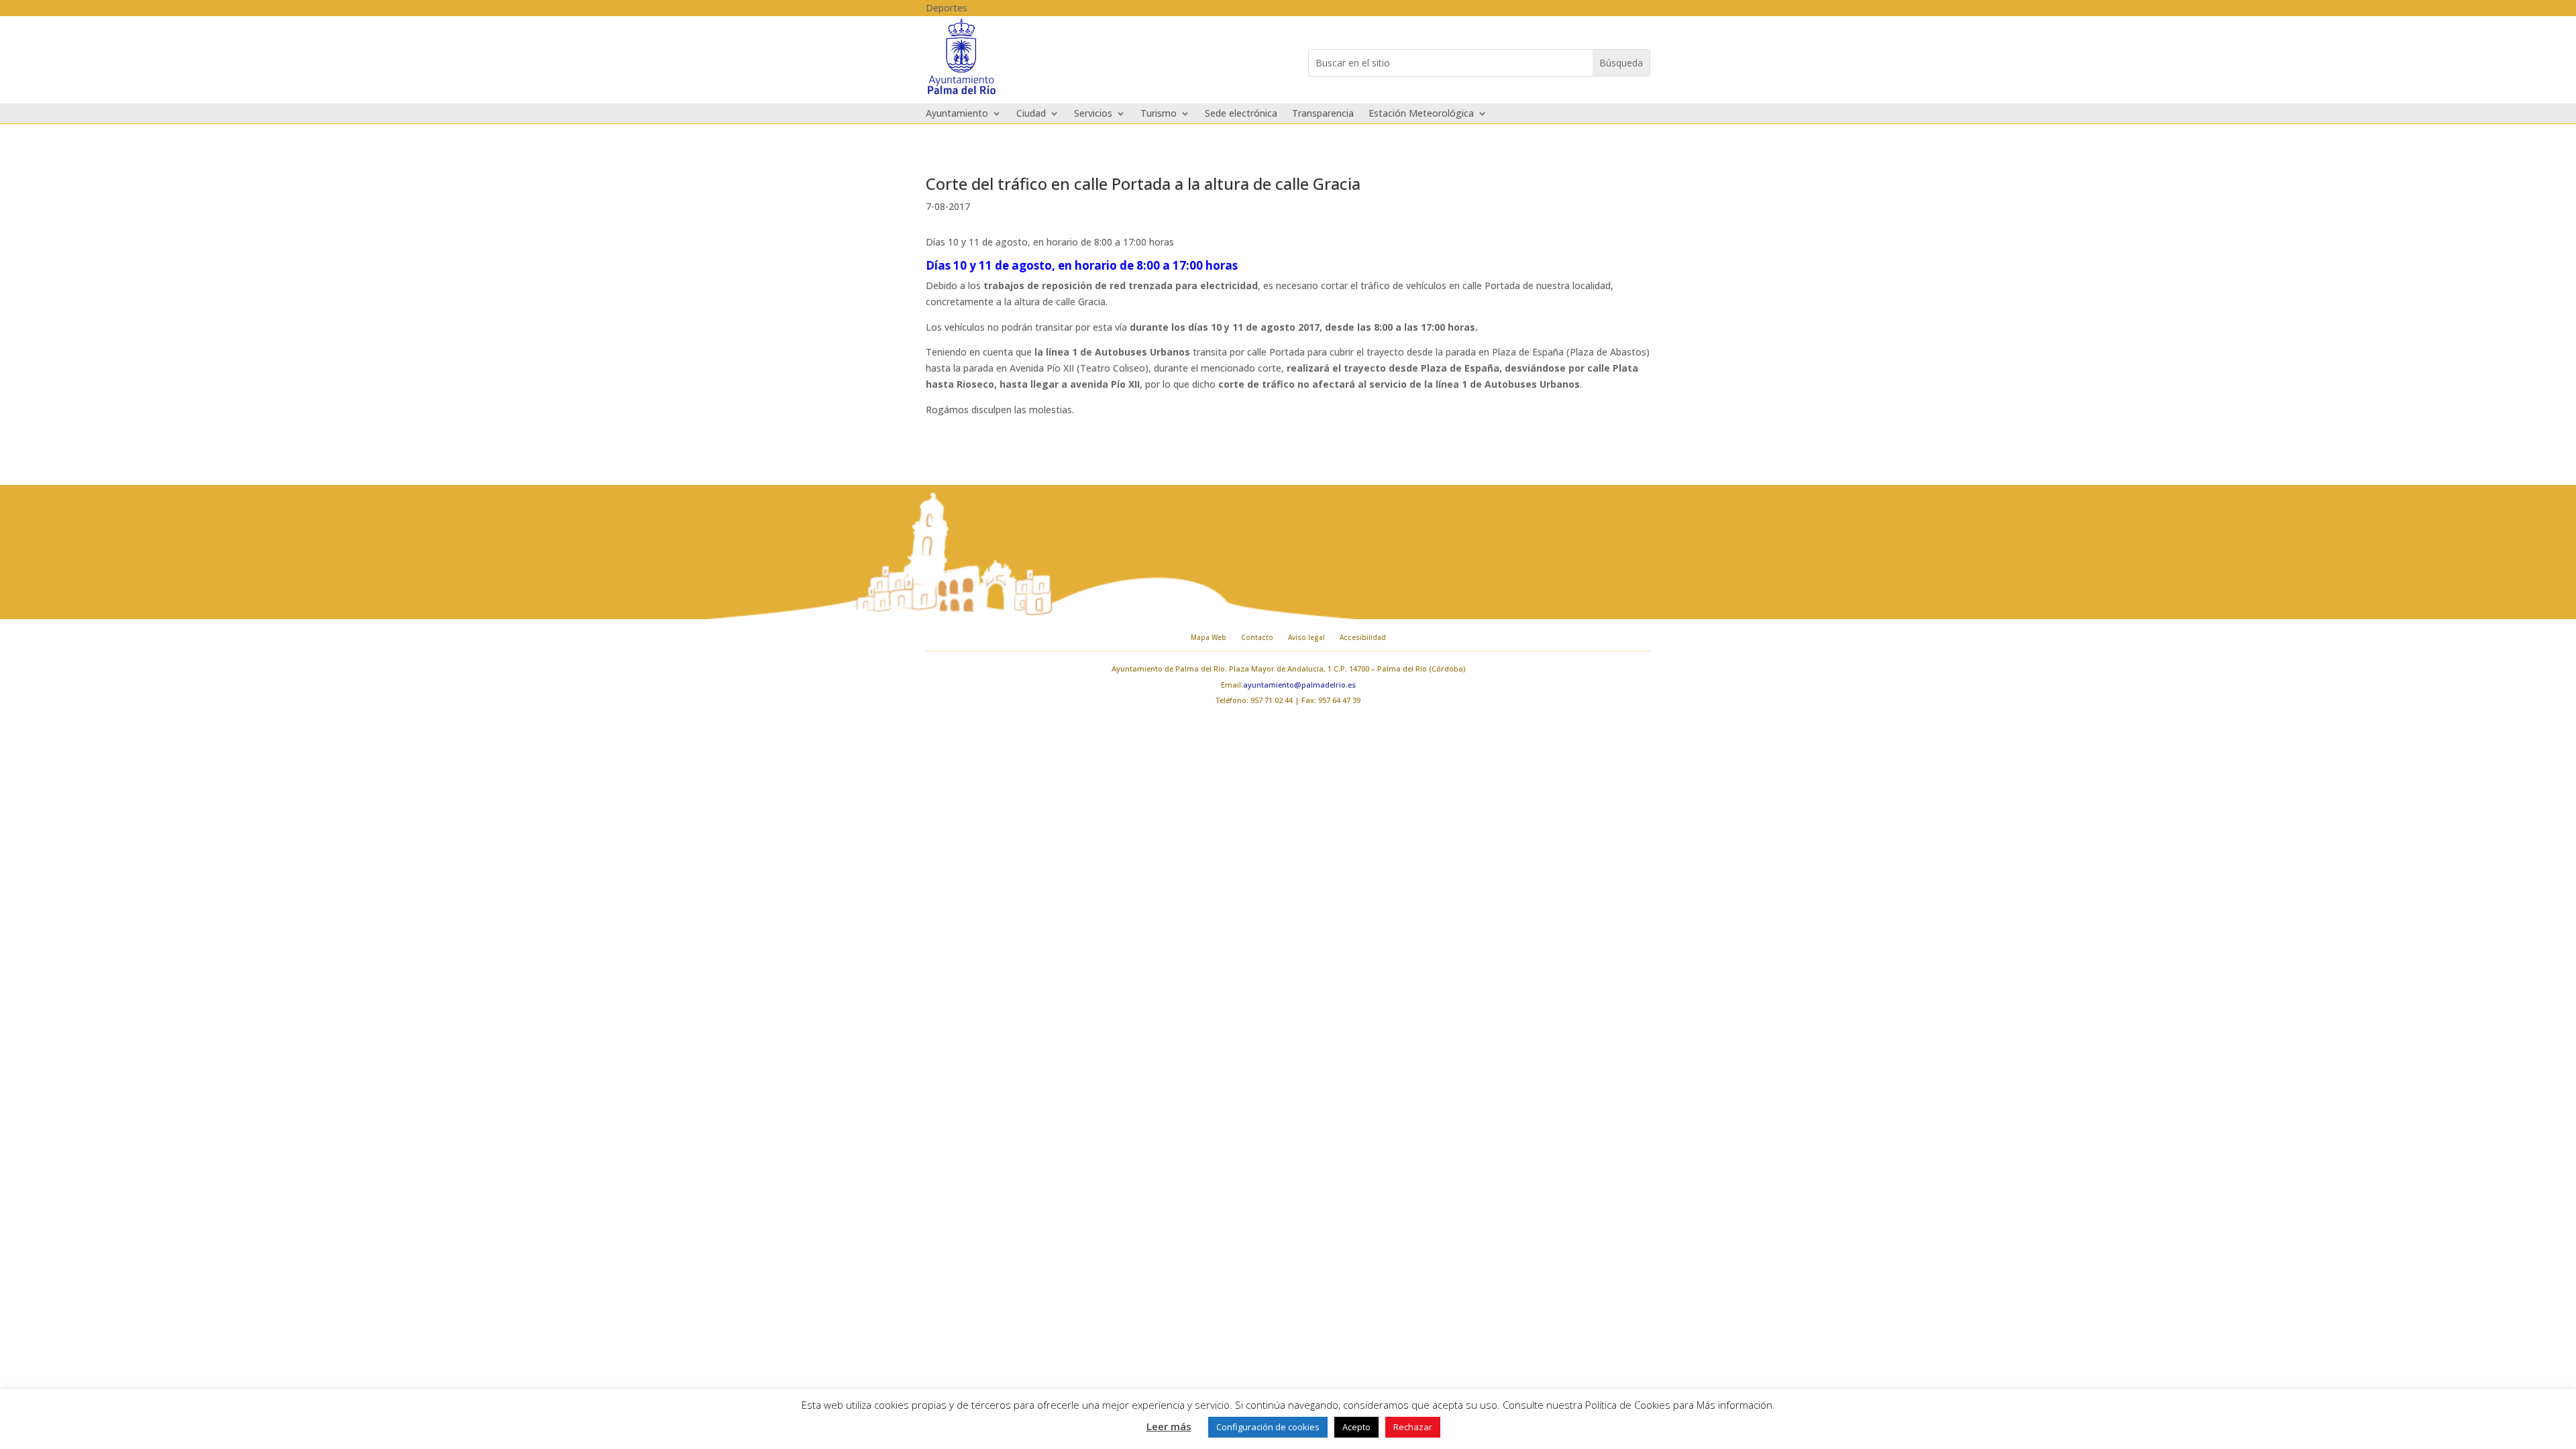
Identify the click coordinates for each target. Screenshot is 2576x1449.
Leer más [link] (1169, 1426)
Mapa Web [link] (1209, 637)
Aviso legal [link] (1306, 637)
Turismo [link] (1159, 114)
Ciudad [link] (1031, 114)
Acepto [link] (1356, 1427)
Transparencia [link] (1323, 114)
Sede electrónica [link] (1241, 114)
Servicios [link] (1093, 114)
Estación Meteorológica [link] (1421, 114)
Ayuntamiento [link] (957, 114)
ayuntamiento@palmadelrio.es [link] (1299, 685)
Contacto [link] (1257, 637)
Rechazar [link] (1413, 1427)
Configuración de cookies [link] (1268, 1427)
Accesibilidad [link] (1363, 637)
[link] (962, 93)
